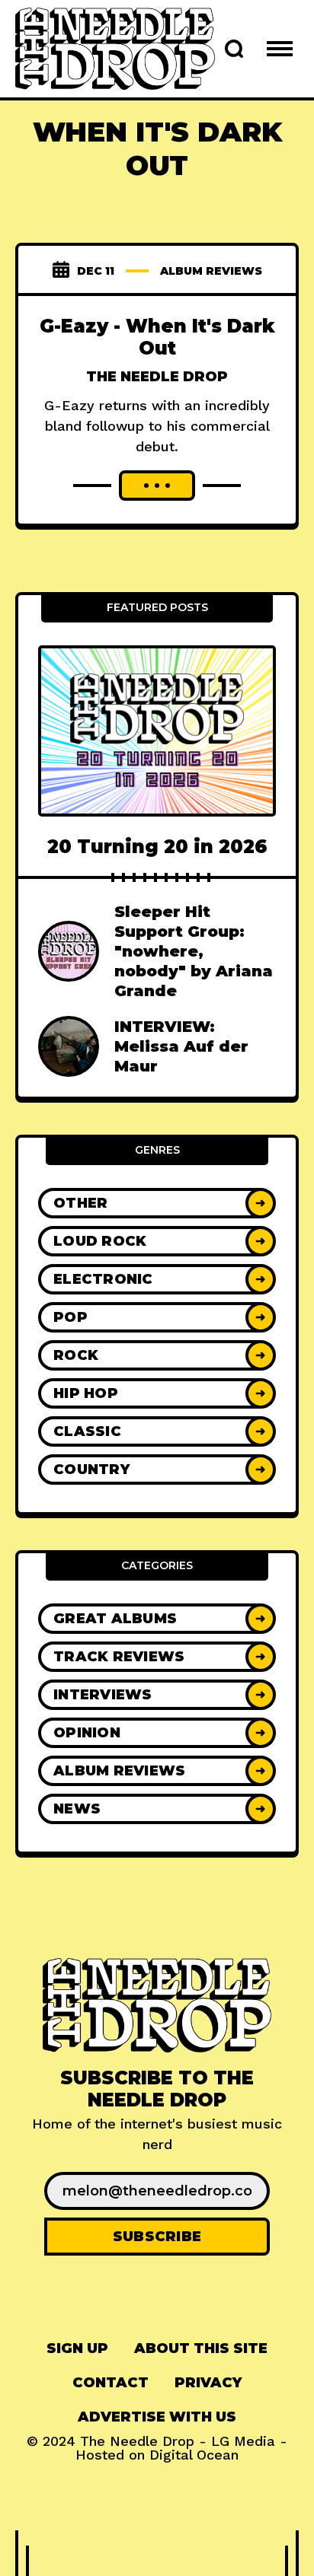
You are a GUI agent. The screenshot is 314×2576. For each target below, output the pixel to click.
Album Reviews (211, 271)
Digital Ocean (194, 2455)
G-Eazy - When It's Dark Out (157, 337)
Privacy (208, 2383)
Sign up (77, 2348)
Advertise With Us (157, 2417)
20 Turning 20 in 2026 (157, 847)
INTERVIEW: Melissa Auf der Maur (181, 1046)
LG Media (243, 2441)
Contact (111, 2383)
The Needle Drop (157, 377)
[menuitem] (77, 2349)
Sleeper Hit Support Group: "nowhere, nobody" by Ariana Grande (194, 951)
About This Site (201, 2348)
